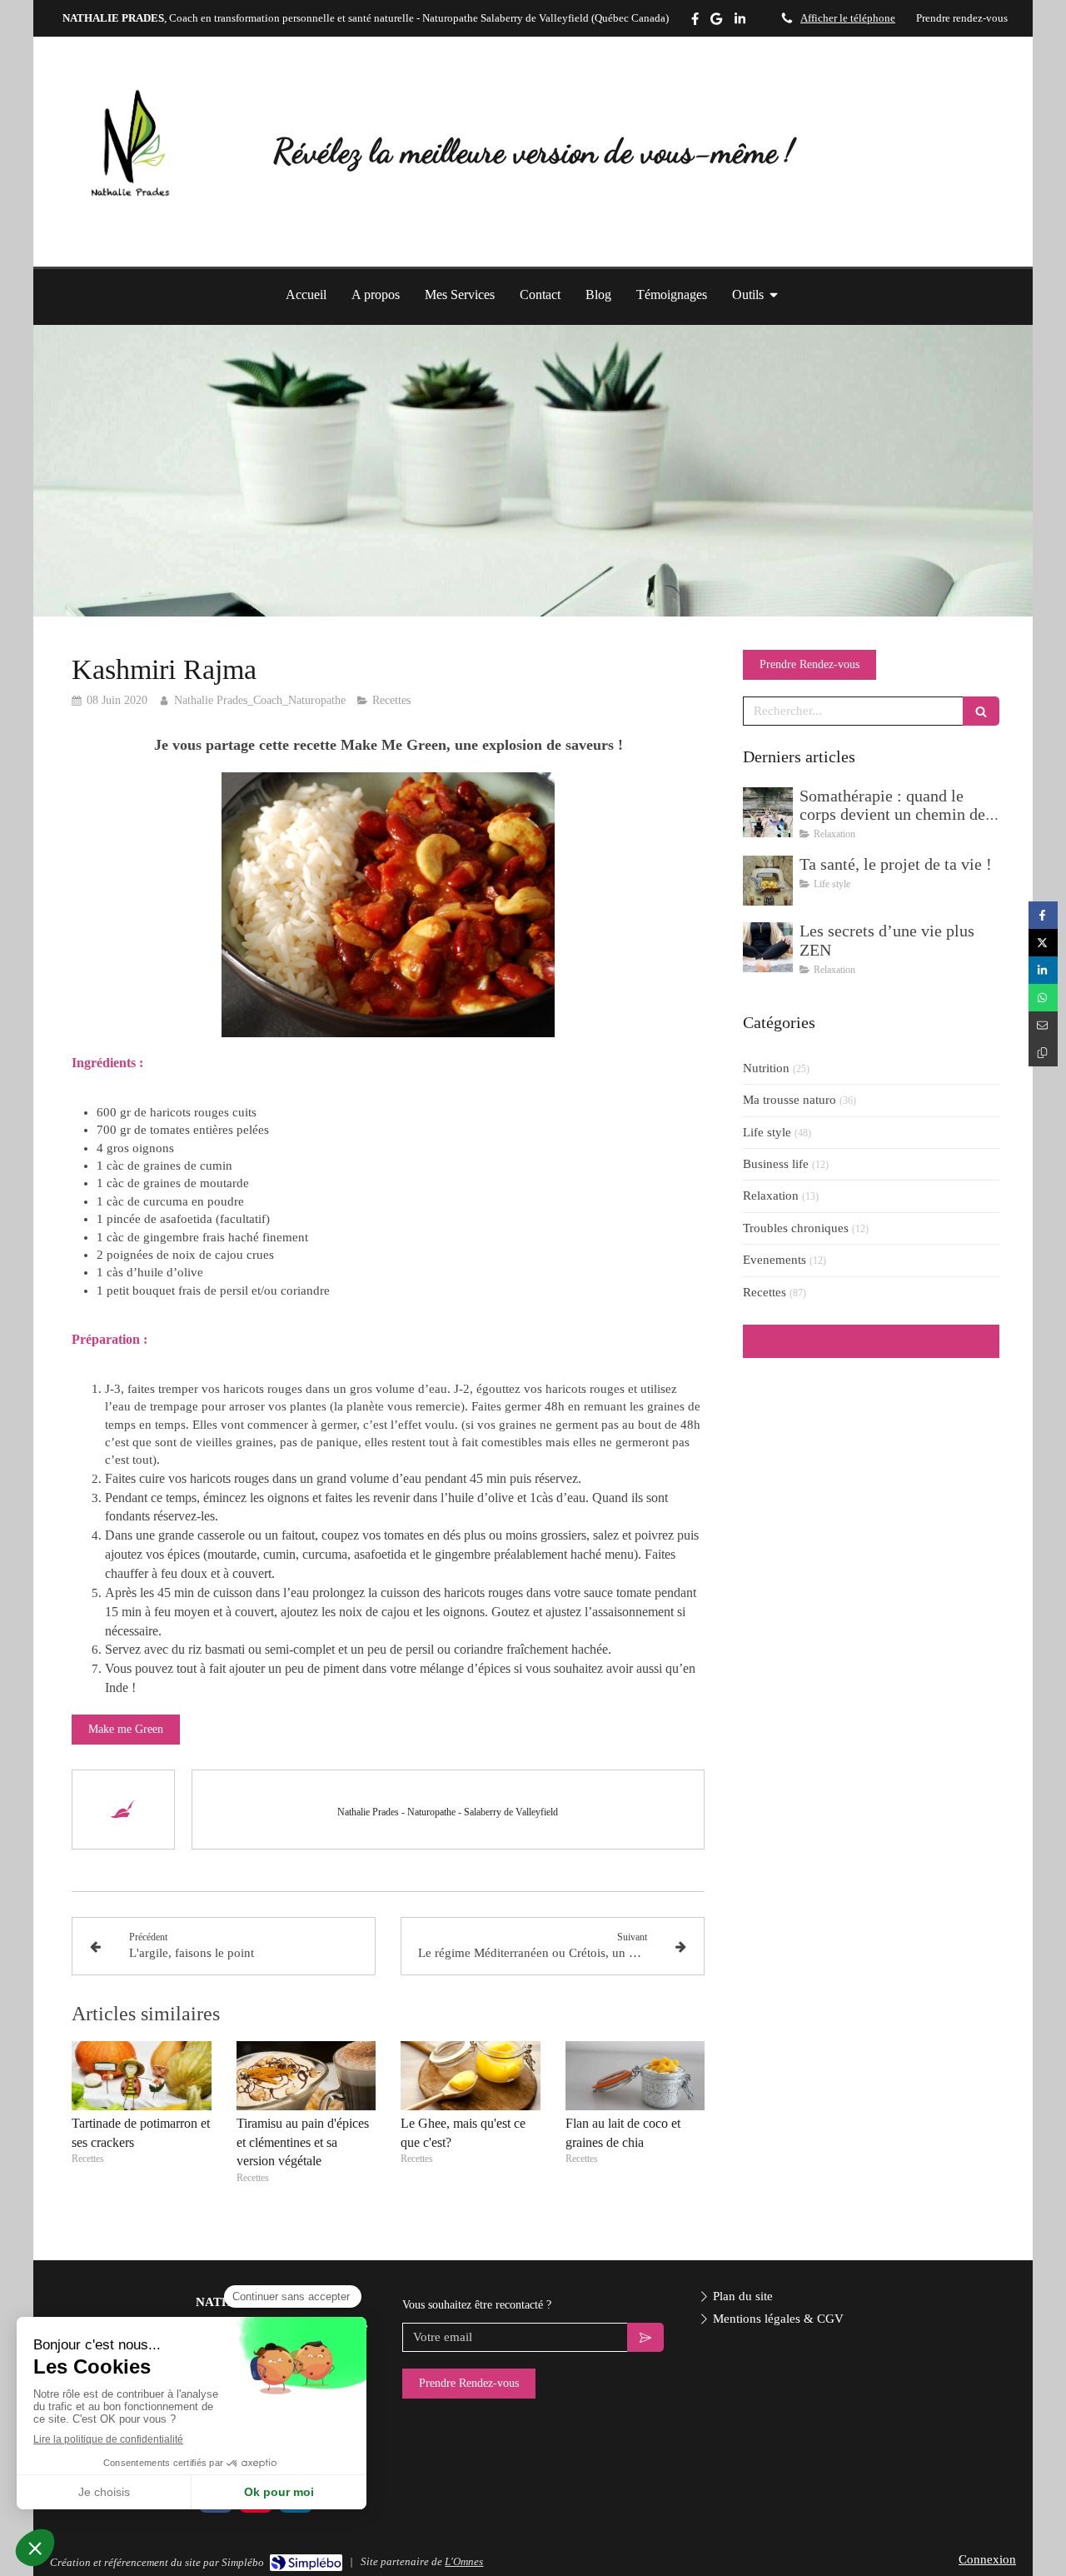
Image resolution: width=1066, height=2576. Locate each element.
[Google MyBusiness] (716, 22)
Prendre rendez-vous (962, 18)
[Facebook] (695, 22)
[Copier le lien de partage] (1043, 1053)
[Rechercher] (981, 711)
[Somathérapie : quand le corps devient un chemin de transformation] (768, 812)
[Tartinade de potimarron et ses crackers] (142, 2076)
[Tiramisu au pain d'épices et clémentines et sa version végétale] (306, 2076)
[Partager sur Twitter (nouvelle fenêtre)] (1043, 943)
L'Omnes (464, 2561)
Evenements (775, 1260)
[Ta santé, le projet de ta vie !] (768, 881)
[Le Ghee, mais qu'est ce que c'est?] (471, 2076)
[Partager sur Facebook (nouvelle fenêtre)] (1043, 915)
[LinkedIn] (740, 22)
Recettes (765, 1292)
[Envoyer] (645, 2337)
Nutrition (766, 1068)
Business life (776, 1164)
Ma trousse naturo (790, 1100)
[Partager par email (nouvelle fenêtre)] (1043, 1025)
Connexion (987, 2559)
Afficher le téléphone (848, 18)
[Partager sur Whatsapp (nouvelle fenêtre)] (1043, 998)
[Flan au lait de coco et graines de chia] (635, 2076)
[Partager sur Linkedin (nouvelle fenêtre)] (1043, 970)
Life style (767, 1132)
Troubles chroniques (796, 1228)
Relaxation (771, 1196)
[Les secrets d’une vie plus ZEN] (768, 947)
